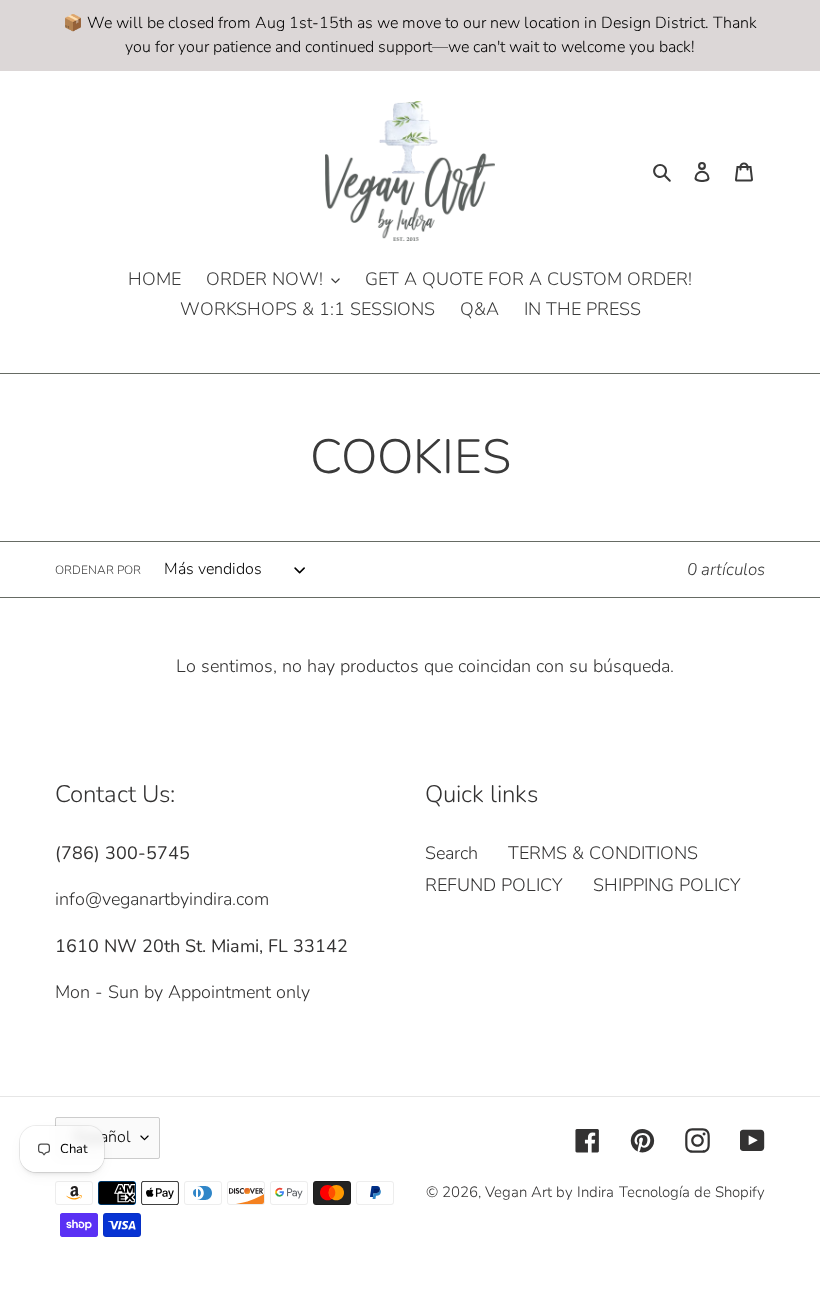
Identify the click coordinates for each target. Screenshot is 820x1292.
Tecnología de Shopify (692, 1192)
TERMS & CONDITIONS (603, 853)
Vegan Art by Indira (549, 1192)
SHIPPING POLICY (667, 885)
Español (102, 1137)
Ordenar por (98, 570)
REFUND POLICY (494, 885)
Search (451, 853)
